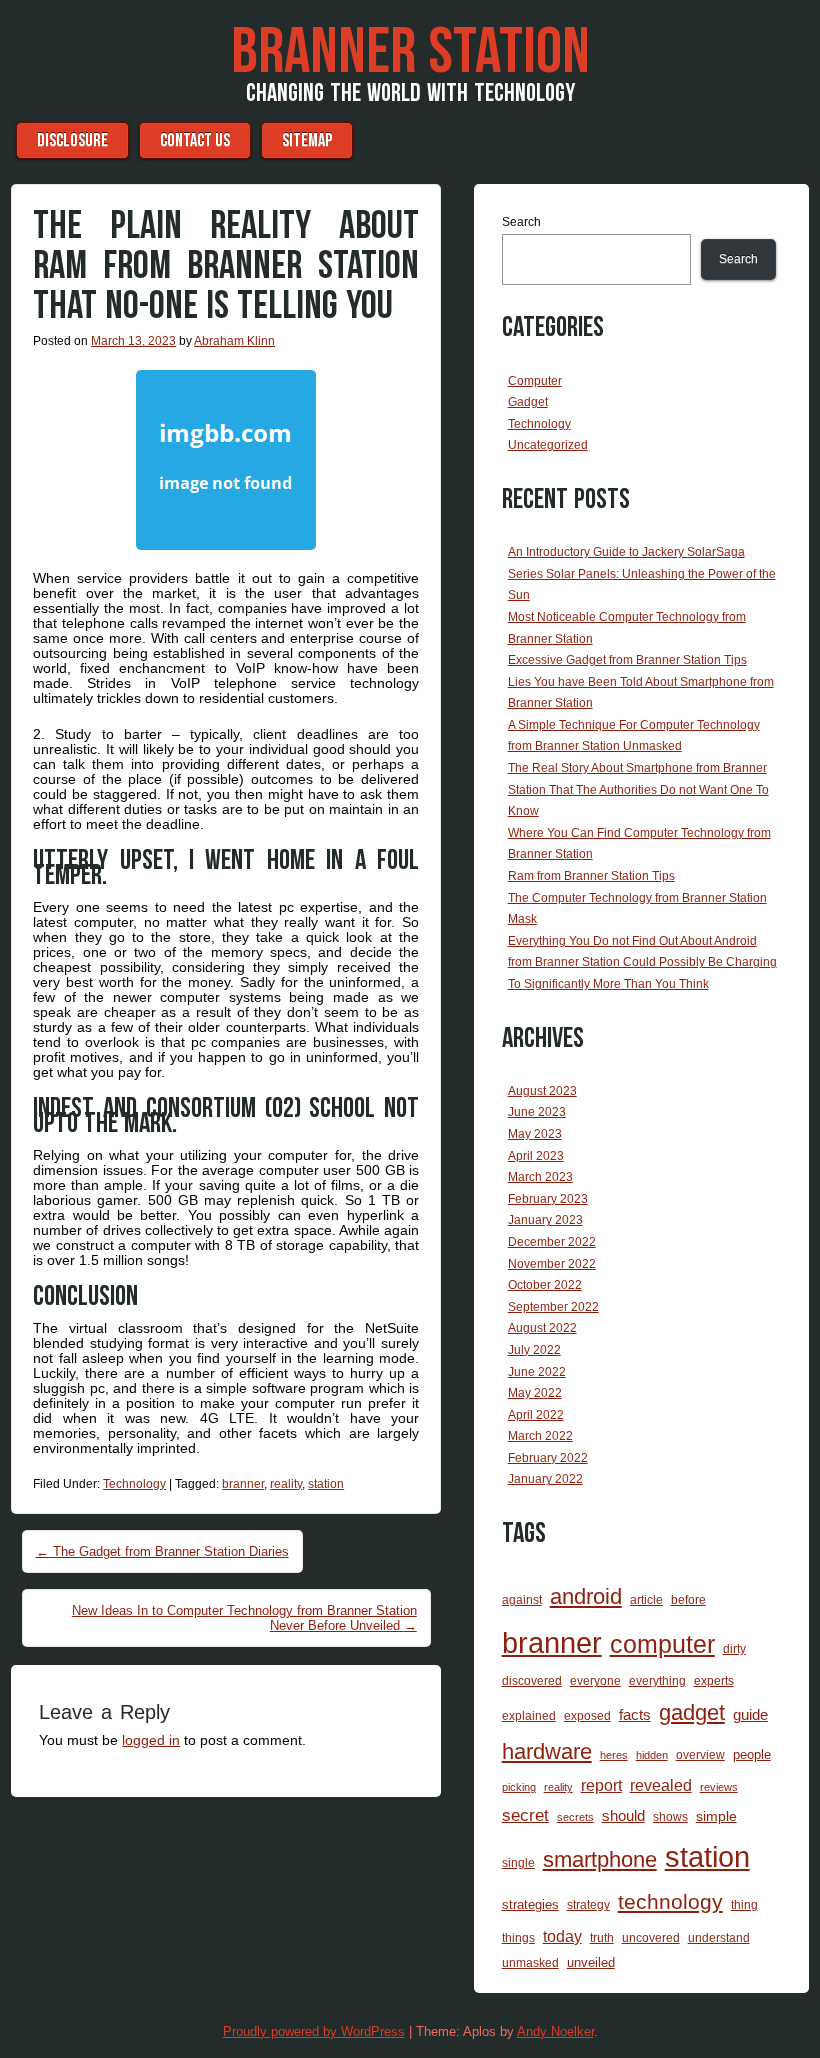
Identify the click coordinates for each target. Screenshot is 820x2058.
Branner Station (410, 53)
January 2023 (545, 1220)
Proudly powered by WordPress (314, 2031)
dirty (734, 1649)
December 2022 (552, 1242)
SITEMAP (307, 140)
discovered (532, 1681)
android (586, 1596)
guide (750, 1715)
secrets (575, 1817)
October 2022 (545, 1285)
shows (670, 1816)
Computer (535, 381)
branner (243, 1484)
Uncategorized (548, 445)
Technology (134, 1484)
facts (635, 1715)
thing (744, 1904)
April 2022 (536, 1415)
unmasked (530, 1963)
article (646, 1599)
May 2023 (535, 1134)
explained (529, 1716)
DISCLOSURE (72, 140)
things (518, 1938)
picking (519, 1787)
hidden (652, 1755)
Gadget (528, 402)
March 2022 (540, 1436)
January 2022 (545, 1479)
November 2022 (552, 1264)
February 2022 (548, 1458)
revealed (661, 1785)
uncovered (651, 1938)
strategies (530, 1904)
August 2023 (542, 1091)
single (518, 1862)
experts (714, 1681)
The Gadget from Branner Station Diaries (162, 1551)
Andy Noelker (555, 2031)
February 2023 (548, 1199)
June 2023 (537, 1112)
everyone (595, 1680)
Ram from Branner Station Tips (591, 876)
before (688, 1600)
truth (602, 1938)
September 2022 (553, 1307)
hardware (547, 1751)
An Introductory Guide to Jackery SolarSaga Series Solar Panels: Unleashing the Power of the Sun (642, 573)
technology (670, 1902)
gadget (692, 1712)
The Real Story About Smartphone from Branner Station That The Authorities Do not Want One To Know (638, 789)
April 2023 (536, 1156)
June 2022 (537, 1372)
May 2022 (535, 1393)
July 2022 (534, 1350)
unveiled (591, 1962)
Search (521, 222)
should (623, 1816)
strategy (588, 1904)
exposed (587, 1716)
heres (614, 1755)
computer (662, 1644)
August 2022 (542, 1328)
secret (525, 1815)
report (601, 1785)
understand (719, 1938)
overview (700, 1755)
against (522, 1600)
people (752, 1754)
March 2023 (540, 1177)
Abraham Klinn (234, 341)
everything (657, 1681)
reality (286, 1484)
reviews (719, 1787)
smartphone (600, 1859)
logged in (151, 1740)
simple (716, 1816)
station (326, 1484)
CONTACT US (195, 140)
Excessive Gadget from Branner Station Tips (627, 660)
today (562, 1936)
